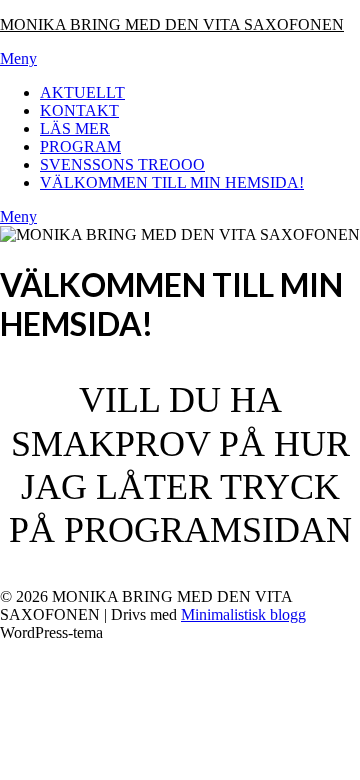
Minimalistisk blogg (243, 614)
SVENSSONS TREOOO (122, 164)
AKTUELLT (82, 92)
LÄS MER (75, 128)
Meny (18, 58)
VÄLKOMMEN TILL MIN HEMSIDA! (172, 182)
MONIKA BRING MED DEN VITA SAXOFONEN (172, 24)
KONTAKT (79, 110)
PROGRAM (80, 146)
